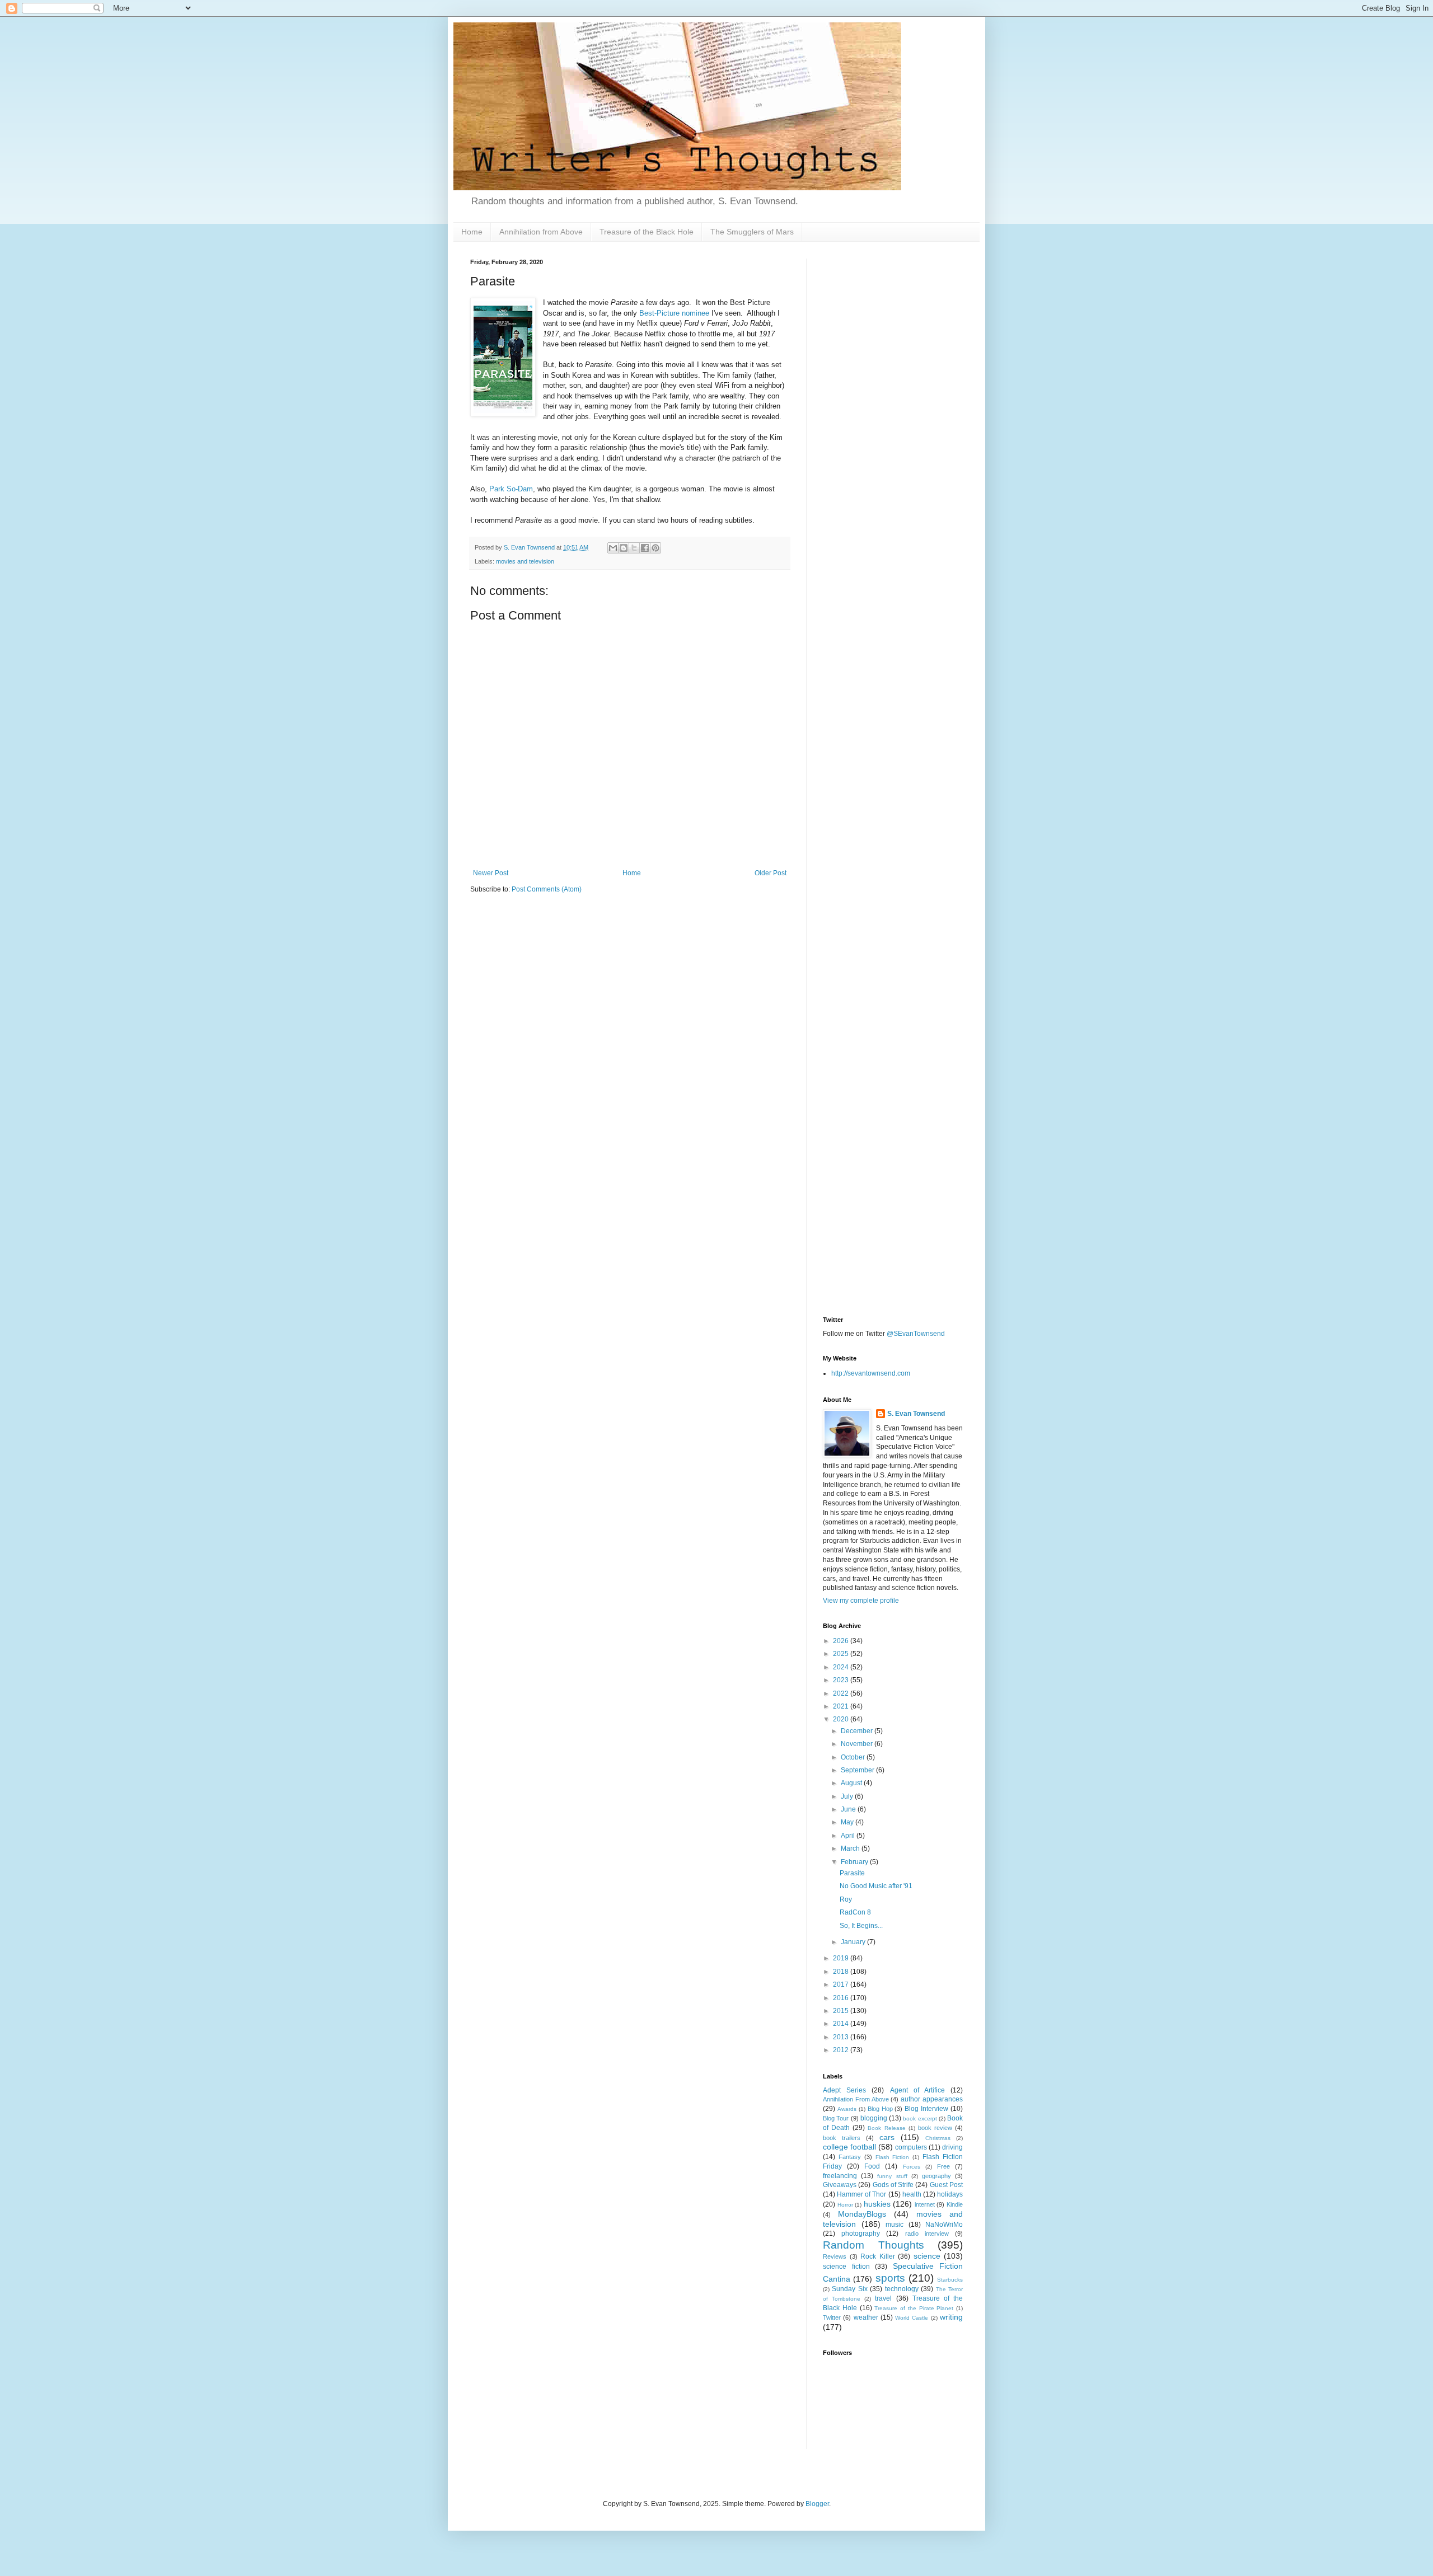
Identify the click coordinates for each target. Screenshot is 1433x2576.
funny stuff (892, 2176)
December (858, 1731)
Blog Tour (836, 2118)
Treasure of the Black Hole (647, 232)
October (854, 1757)
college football (849, 2147)
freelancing (840, 2176)
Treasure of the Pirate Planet (914, 2308)
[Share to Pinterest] (655, 548)
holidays (950, 2194)
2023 (842, 1680)
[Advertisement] (893, 426)
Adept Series (844, 2090)
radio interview (927, 2234)
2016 (842, 1998)
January (854, 1942)
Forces (912, 2167)
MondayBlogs (862, 2214)
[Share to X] (634, 548)
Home (472, 232)
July (848, 1796)
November (858, 1744)
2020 (842, 1719)
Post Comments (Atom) (547, 889)
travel (883, 2298)
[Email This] (613, 548)
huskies (877, 2204)
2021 (842, 1706)
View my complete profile (861, 1601)
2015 (842, 2011)
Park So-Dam (511, 489)
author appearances (932, 2099)
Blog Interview (926, 2109)
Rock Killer (878, 2256)
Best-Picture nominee (674, 313)
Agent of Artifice (917, 2090)
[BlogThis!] (624, 548)
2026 (842, 1641)
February (855, 1862)
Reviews (835, 2256)
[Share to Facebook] (645, 548)
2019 (842, 1958)
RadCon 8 (855, 1912)
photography (861, 2234)
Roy (846, 1899)
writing (951, 2317)
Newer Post (491, 873)
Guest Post (946, 2185)
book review (935, 2128)
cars (887, 2137)
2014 (842, 2024)
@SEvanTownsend (916, 1334)
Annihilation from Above (541, 232)
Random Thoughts (874, 2245)
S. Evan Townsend (916, 1414)
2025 (842, 1654)
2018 (842, 1972)
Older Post (771, 873)
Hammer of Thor (861, 2194)
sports (890, 2278)
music (895, 2225)
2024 (842, 1667)
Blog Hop (880, 2109)
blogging (874, 2118)
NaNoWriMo (944, 2225)
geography (936, 2176)
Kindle (955, 2204)
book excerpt (920, 2118)
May (848, 1822)
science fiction (846, 2267)
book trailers (842, 2138)
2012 (842, 2050)
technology (902, 2289)
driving (952, 2147)
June (849, 1809)
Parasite (852, 1873)
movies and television (525, 561)
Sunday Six (849, 2289)
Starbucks (950, 2280)
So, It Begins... (861, 1926)
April (849, 1836)
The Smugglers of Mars (752, 232)
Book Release (886, 2128)
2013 (842, 2037)
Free (943, 2166)
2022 (842, 1693)
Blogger (817, 2504)
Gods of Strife (893, 2185)
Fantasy (850, 2157)
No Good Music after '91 (876, 1886)
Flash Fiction (893, 2157)
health (912, 2194)
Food (872, 2166)
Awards (847, 2109)
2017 (842, 1984)
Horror (845, 2205)
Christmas (938, 2138)
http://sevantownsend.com (871, 1373)
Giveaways (840, 2185)
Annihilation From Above (856, 2099)
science (927, 2256)
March (851, 1848)
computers (911, 2147)
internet (925, 2204)
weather (866, 2317)
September (858, 1770)
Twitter (832, 2317)
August (852, 1783)
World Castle (912, 2318)
